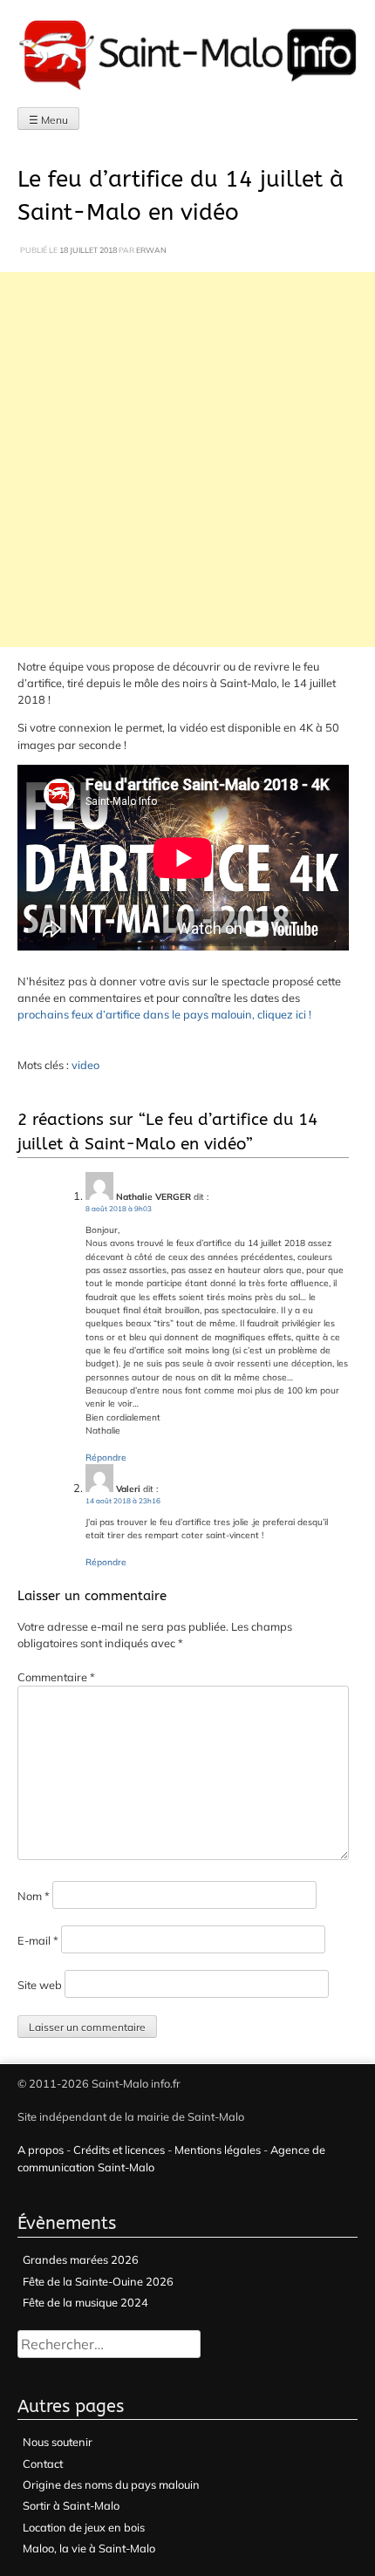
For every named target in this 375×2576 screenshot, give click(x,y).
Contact (43, 2464)
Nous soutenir (58, 2442)
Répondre (106, 1458)
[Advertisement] (187, 460)
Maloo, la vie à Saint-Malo (89, 2548)
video (85, 1065)
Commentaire (56, 1677)
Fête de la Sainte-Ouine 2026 (98, 2281)
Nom (34, 1896)
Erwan (151, 250)
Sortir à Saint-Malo (71, 2505)
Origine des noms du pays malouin (111, 2484)
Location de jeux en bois (84, 2527)
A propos (41, 2150)
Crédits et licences (119, 2150)
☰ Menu (48, 120)
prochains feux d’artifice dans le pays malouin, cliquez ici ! (164, 1014)
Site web (40, 1985)
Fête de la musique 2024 (85, 2302)
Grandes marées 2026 (81, 2259)
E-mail (38, 1940)
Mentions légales (218, 2150)
